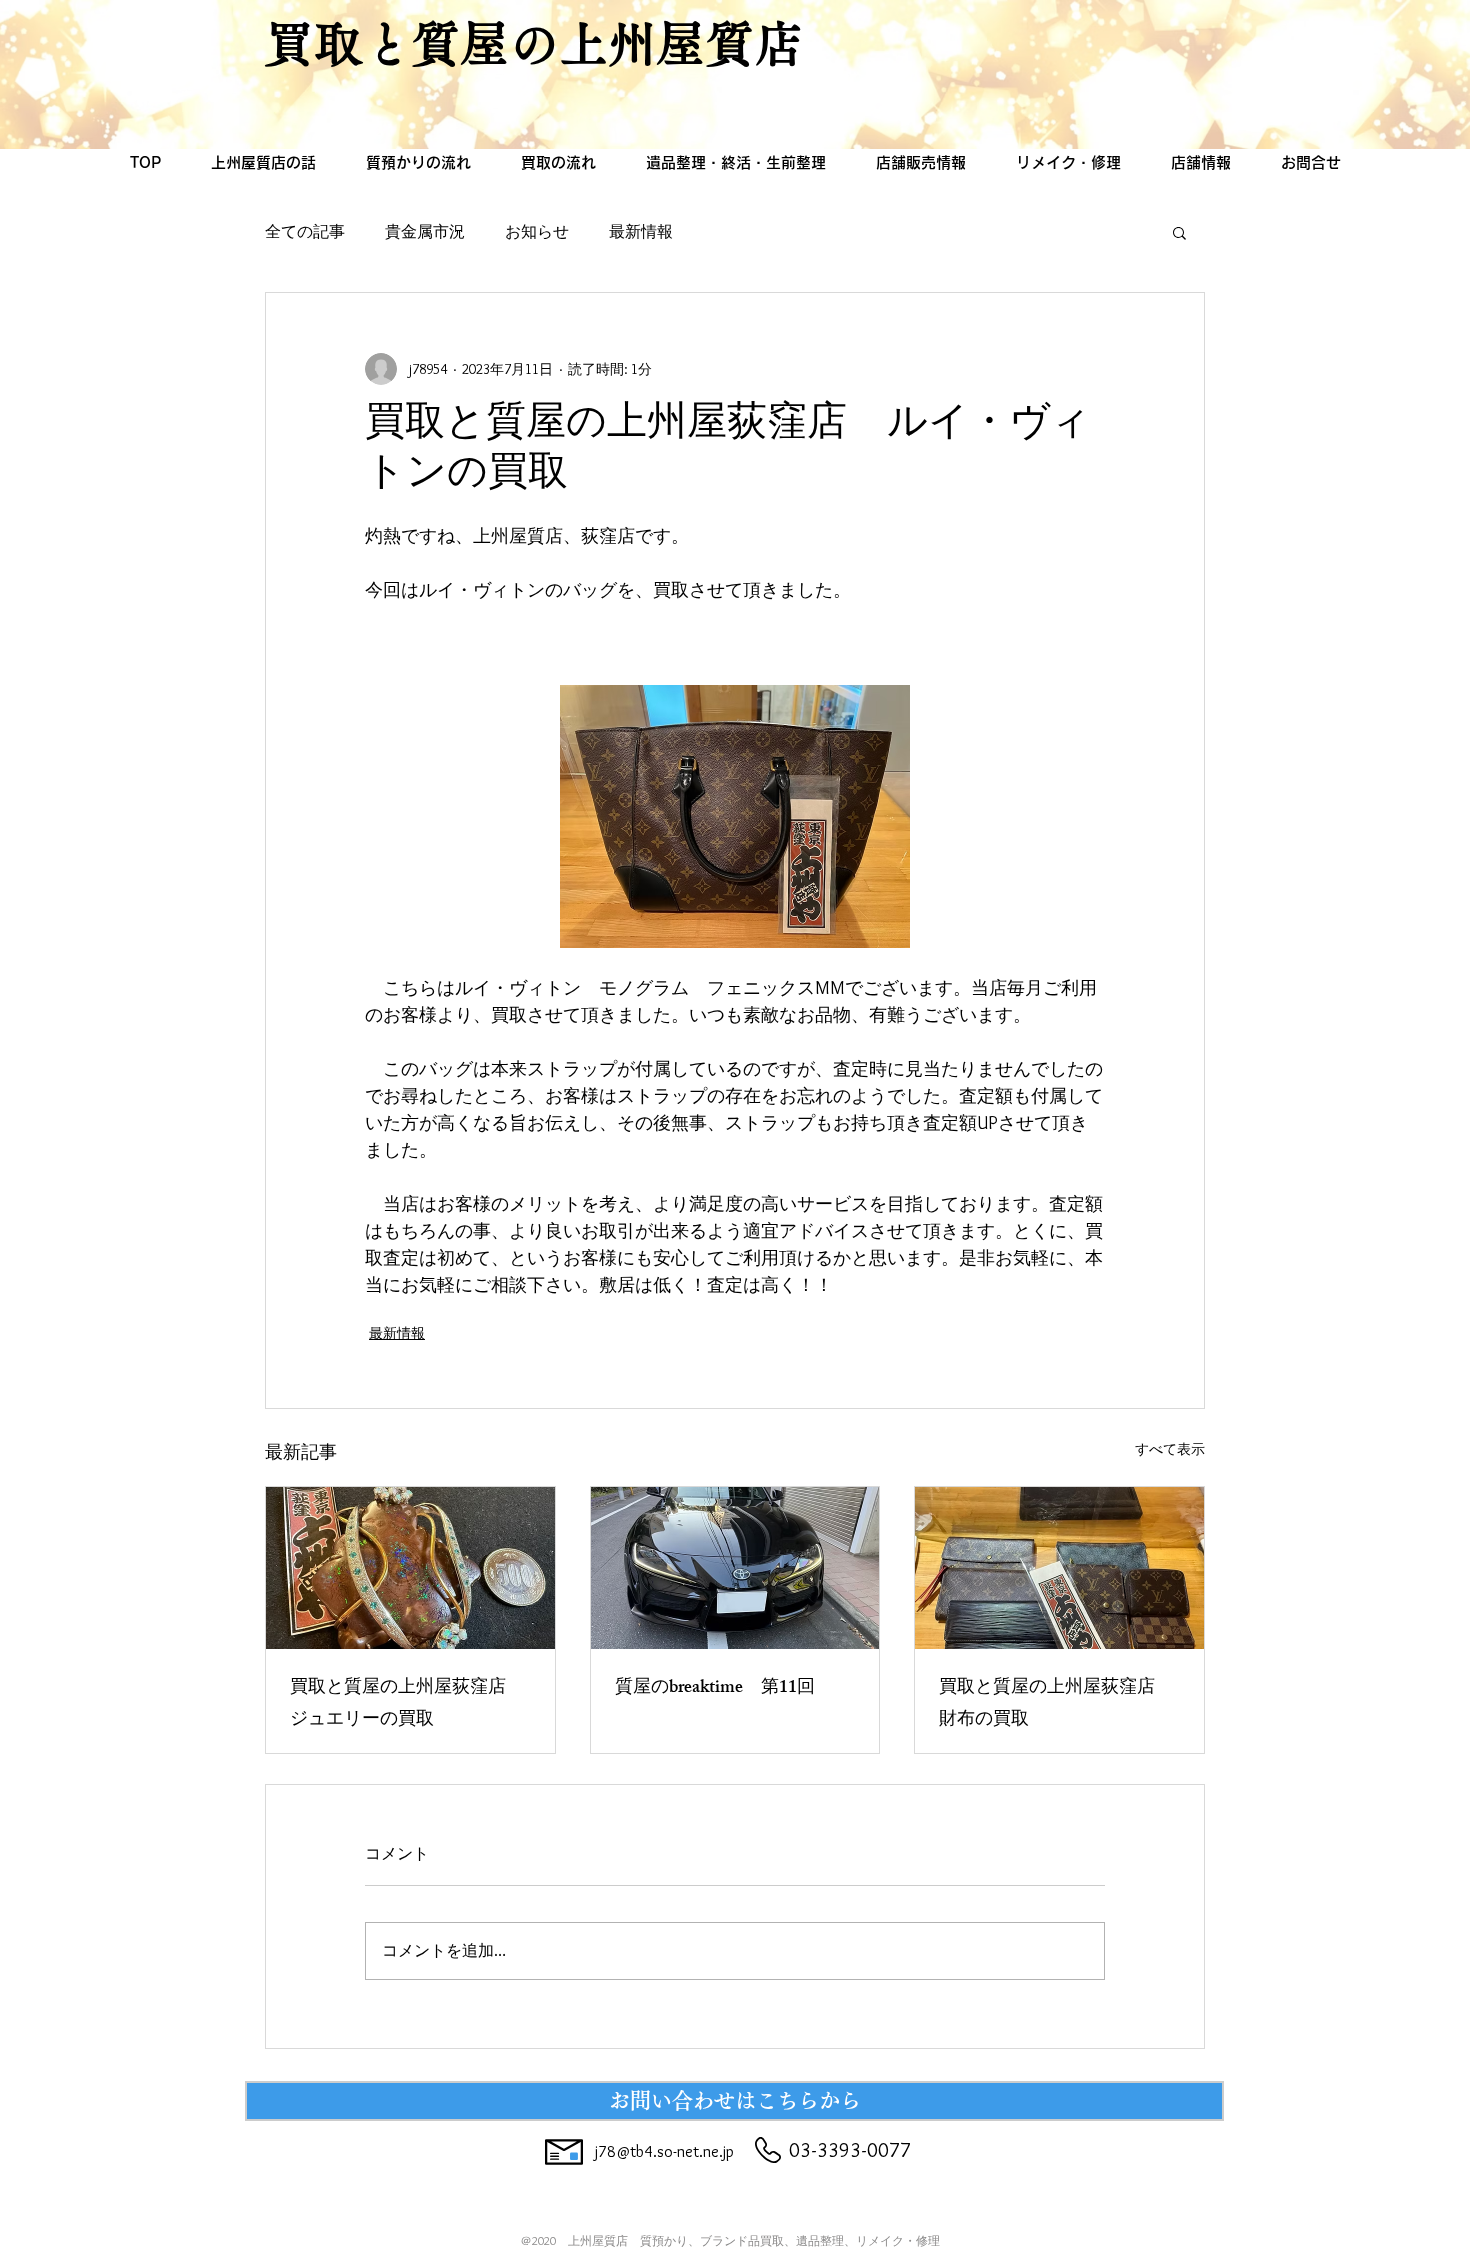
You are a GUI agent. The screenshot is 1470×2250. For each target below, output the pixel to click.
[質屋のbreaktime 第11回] (735, 1568)
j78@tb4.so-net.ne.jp (664, 2151)
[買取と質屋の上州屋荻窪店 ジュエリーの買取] (410, 1568)
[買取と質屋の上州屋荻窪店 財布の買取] (1059, 1568)
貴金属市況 (425, 231)
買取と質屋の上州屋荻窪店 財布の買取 (1056, 1705)
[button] (1179, 232)
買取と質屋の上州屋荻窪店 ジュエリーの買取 (407, 1705)
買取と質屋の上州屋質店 (534, 43)
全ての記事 (305, 231)
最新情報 (641, 231)
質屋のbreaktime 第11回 (715, 1689)
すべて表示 (1170, 1449)
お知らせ (537, 231)
